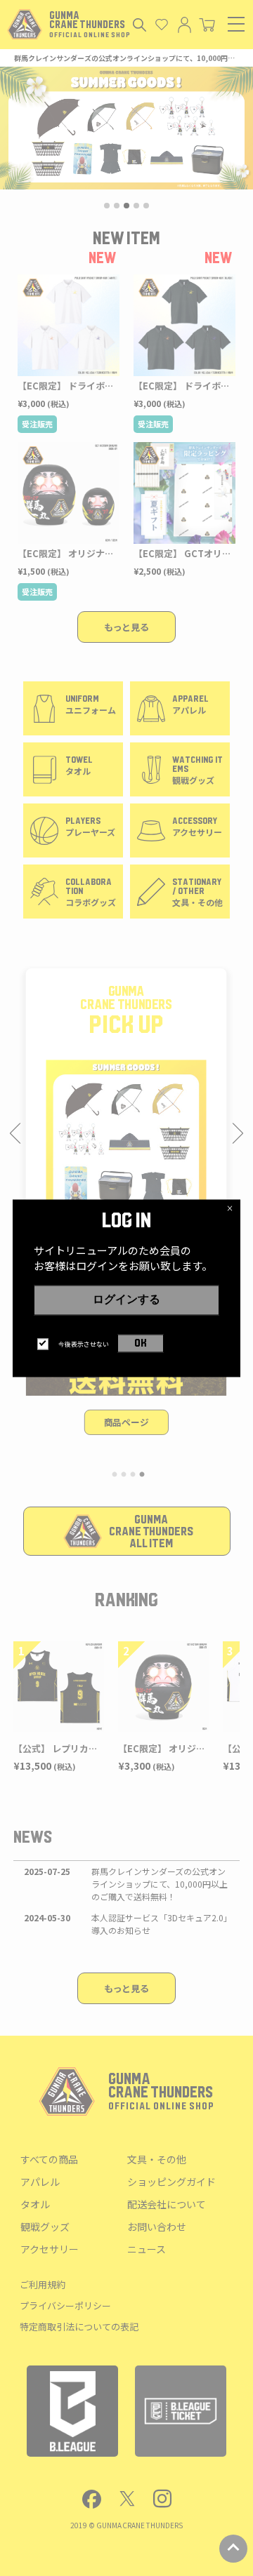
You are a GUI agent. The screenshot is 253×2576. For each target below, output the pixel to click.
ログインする (126, 1300)
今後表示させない (84, 1344)
